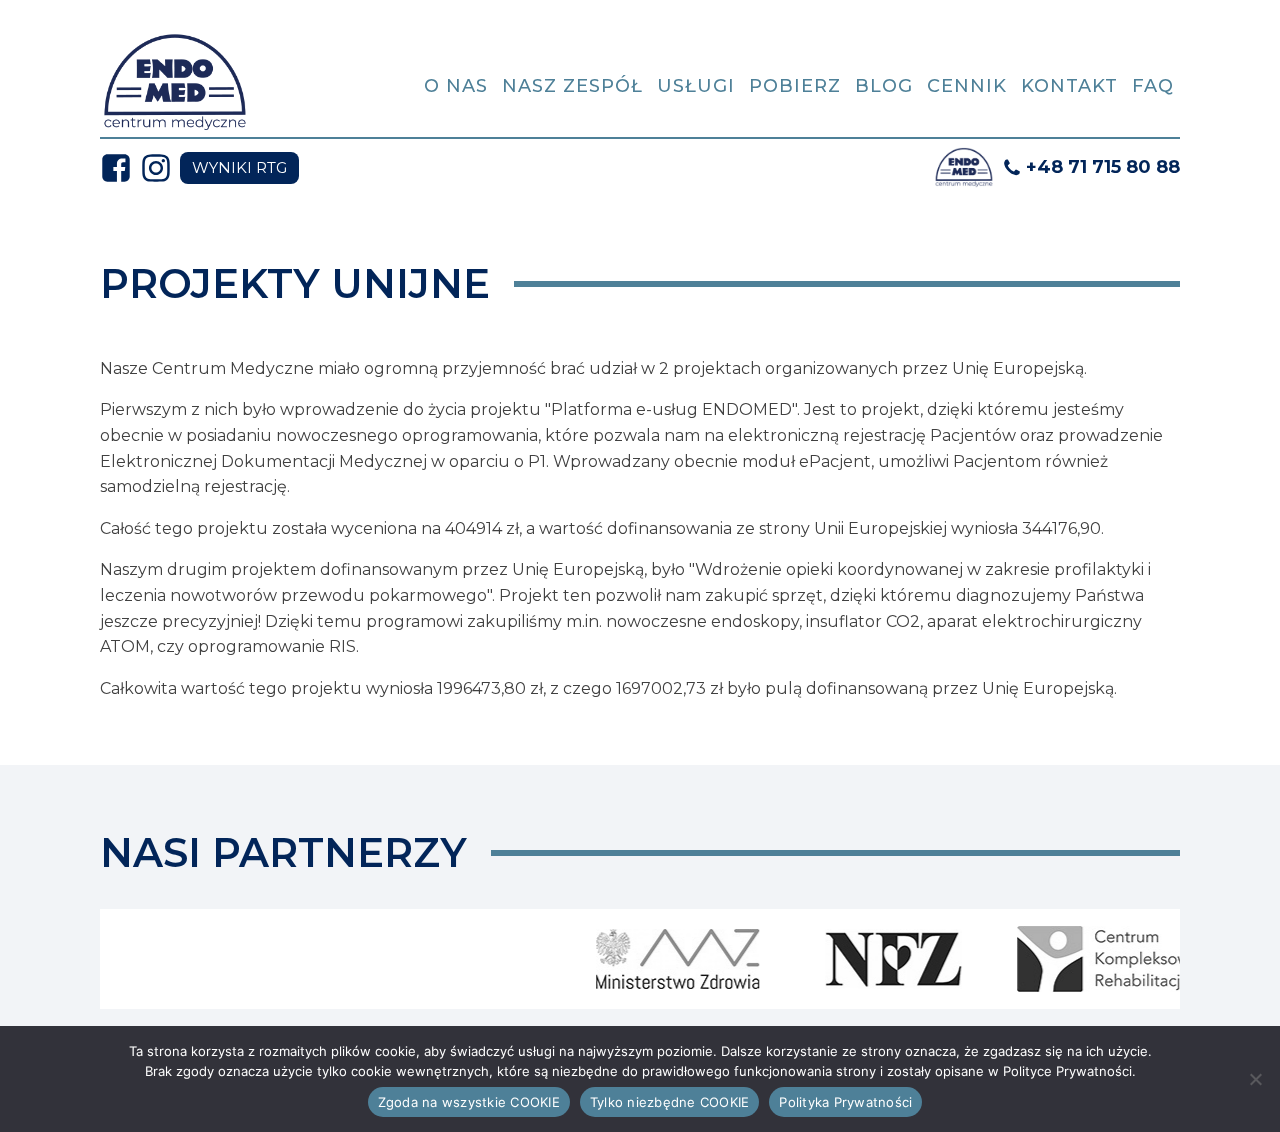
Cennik (967, 86)
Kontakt (1069, 86)
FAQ (1153, 86)
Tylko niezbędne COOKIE (670, 1102)
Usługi (696, 86)
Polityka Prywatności (845, 1102)
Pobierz (795, 86)
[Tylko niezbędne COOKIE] (1255, 1079)
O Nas (456, 86)
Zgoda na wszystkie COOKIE (469, 1102)
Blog (884, 86)
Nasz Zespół (572, 86)
